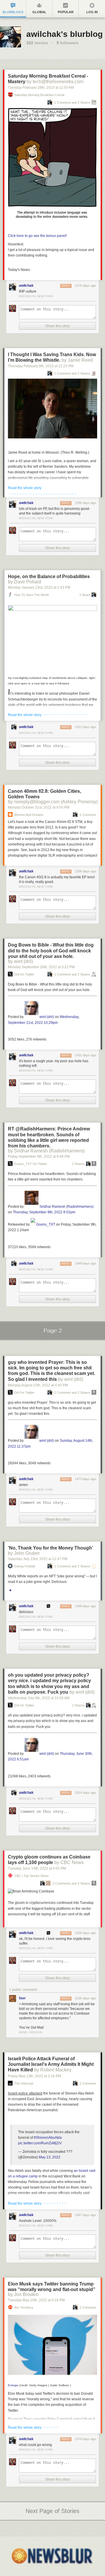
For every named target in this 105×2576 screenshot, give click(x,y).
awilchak (26, 286)
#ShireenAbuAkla (48, 2138)
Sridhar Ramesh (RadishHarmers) (66, 1207)
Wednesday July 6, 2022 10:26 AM (39, 1698)
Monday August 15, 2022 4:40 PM (38, 1385)
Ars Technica (24, 2308)
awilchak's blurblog (64, 34)
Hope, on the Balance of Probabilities (49, 576)
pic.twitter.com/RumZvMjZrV (40, 2143)
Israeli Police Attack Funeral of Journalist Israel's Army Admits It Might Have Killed (51, 2064)
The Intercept (24, 2084)
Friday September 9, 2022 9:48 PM (39, 1157)
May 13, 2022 (50, 2157)
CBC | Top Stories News (32, 1876)
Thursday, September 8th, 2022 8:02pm (44, 1212)
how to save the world (32, 595)
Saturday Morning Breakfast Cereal (39, 95)
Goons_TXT (46, 1224)
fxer (22, 1998)
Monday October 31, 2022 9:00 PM (39, 807)
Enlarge (13, 2385)
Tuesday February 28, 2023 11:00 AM (41, 88)
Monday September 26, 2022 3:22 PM (41, 967)
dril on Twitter (24, 974)
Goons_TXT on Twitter (31, 1164)
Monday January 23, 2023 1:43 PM (39, 587)
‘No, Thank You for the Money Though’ (50, 1548)
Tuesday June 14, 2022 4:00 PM (37, 1868)
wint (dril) (47, 1017)
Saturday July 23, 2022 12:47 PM (38, 1559)
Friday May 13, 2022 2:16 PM (34, 2076)
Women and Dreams (29, 815)
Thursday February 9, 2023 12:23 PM (41, 366)
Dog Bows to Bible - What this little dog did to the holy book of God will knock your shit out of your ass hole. (51, 950)
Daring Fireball (24, 1566)
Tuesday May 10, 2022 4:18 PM (36, 2300)
